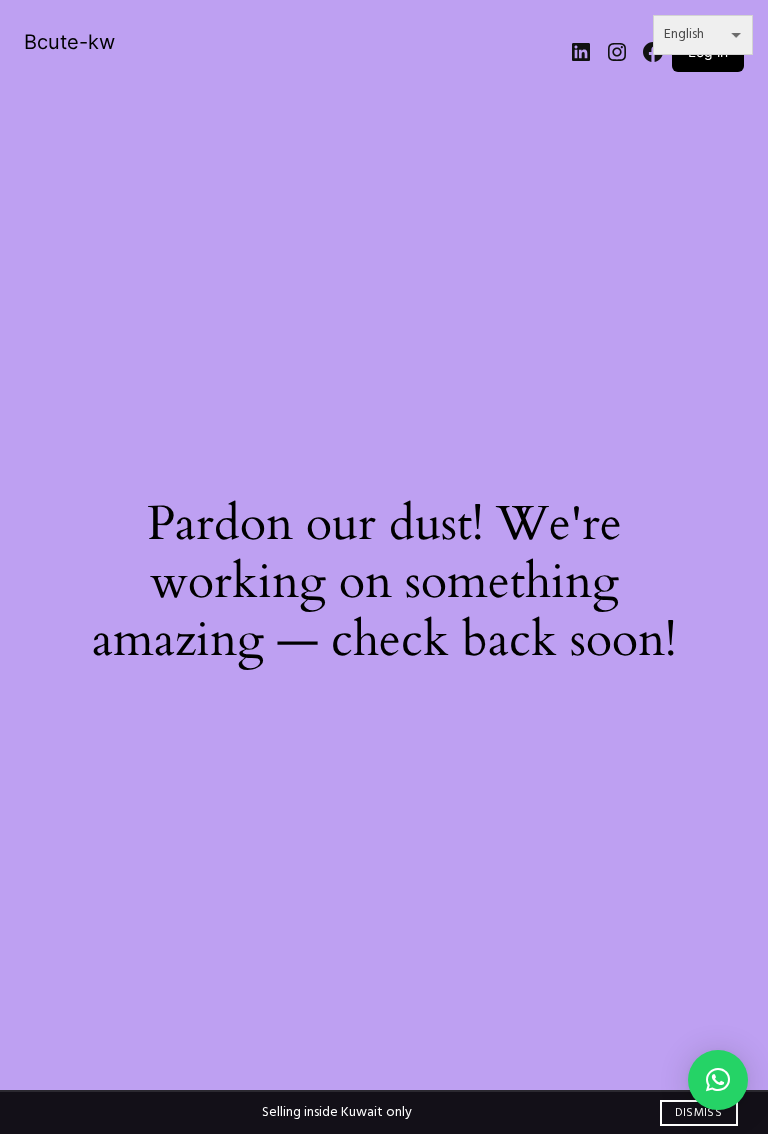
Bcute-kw (69, 42)
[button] (718, 1080)
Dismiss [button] (698, 1113)
